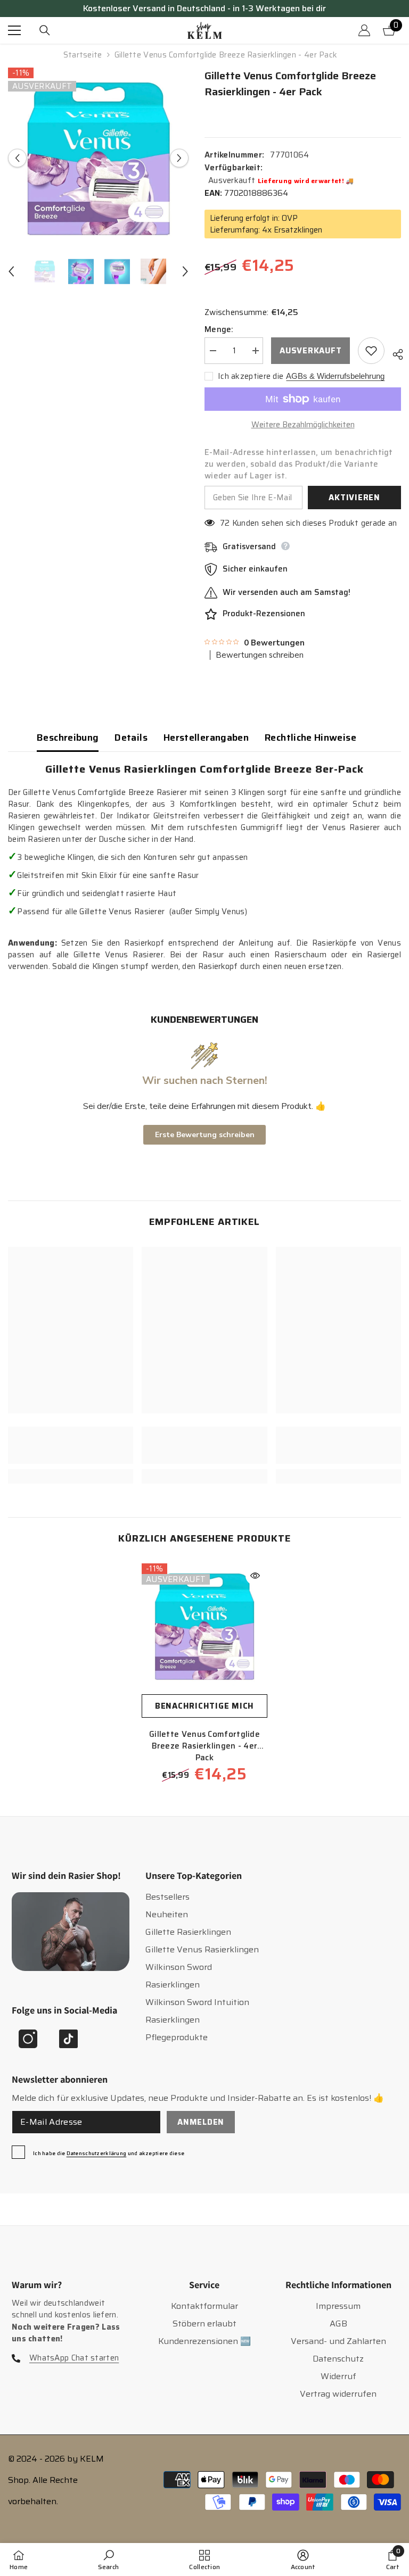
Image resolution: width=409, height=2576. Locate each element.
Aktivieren (354, 498)
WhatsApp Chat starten (74, 2358)
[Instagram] (28, 2039)
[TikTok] (68, 2039)
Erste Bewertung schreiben (205, 1135)
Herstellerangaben (206, 738)
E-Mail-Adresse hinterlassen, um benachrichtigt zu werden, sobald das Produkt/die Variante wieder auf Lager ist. (299, 464)
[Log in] (364, 30)
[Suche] (45, 30)
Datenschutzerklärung (97, 2153)
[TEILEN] (394, 353)
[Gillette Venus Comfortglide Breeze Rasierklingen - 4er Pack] (204, 1626)
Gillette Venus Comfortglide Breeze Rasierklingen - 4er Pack (204, 1746)
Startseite (83, 55)
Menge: (219, 329)
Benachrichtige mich (204, 1706)
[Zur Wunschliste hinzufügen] (371, 351)
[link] (71, 1445)
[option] (98, 158)
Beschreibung (68, 738)
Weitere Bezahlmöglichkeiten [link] (303, 425)
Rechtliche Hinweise (310, 738)
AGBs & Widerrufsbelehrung (335, 376)
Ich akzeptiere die (251, 376)
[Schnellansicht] (255, 1576)
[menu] (14, 30)
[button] (17, 158)
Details (131, 738)
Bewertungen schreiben (260, 655)
